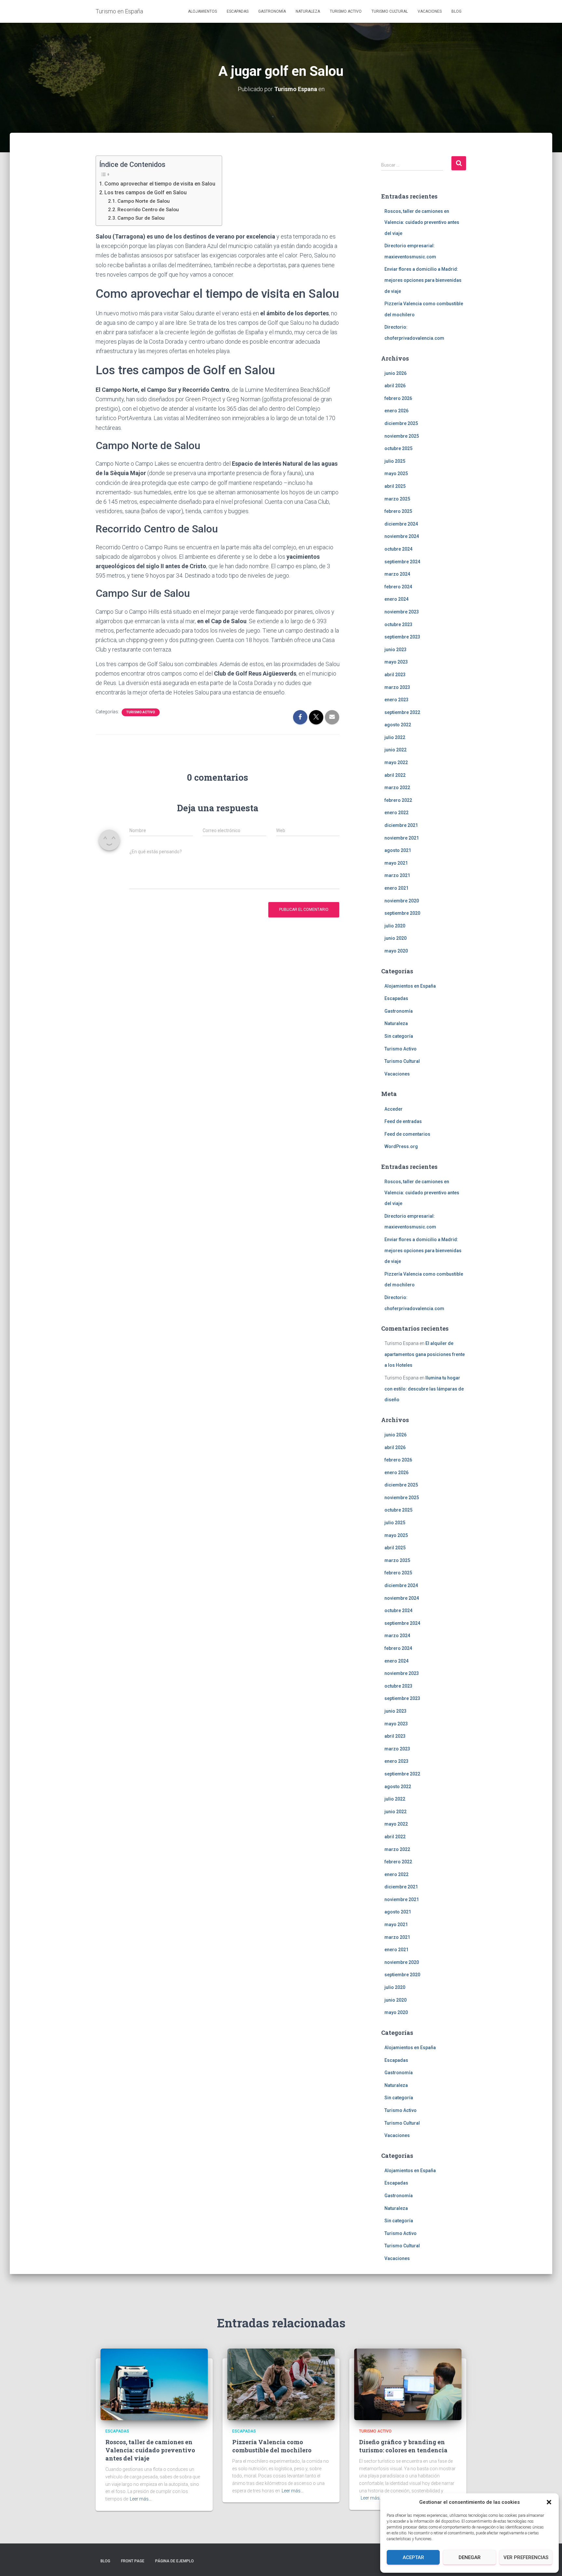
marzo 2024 (397, 574)
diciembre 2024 (401, 524)
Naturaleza (308, 11)
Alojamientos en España (410, 986)
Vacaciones (430, 11)
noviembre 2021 (402, 838)
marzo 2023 (397, 687)
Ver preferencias (526, 2557)
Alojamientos (202, 11)
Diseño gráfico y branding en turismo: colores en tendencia (403, 2446)
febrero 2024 (398, 587)
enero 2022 (396, 813)
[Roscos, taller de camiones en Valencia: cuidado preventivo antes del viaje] (154, 2384)
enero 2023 (396, 700)
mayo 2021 (396, 863)
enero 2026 (396, 411)
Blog (456, 11)
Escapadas (238, 11)
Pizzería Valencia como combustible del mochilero (272, 2446)
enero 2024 (396, 599)
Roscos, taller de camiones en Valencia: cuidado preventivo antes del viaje (422, 222)
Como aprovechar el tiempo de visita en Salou (160, 184)
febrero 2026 (398, 398)
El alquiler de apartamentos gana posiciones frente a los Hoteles (425, 1354)
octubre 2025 (398, 448)
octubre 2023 (398, 624)
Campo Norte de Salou (144, 201)
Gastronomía (272, 11)
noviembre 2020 (402, 901)
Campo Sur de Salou (141, 218)
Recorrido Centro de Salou (148, 210)
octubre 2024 (398, 549)
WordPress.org (401, 1146)
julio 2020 (395, 926)
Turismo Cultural (390, 11)
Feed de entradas (403, 1121)
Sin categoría (399, 1036)
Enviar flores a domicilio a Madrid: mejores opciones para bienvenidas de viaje (423, 280)
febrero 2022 (398, 800)
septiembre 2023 (402, 637)
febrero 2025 (398, 511)
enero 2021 (396, 888)
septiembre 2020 (402, 913)
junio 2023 (395, 650)
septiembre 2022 (402, 712)
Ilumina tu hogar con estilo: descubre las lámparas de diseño (424, 1389)
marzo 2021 (397, 875)
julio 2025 (395, 461)
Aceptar (413, 2557)
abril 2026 (395, 386)
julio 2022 (395, 737)
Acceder (394, 1109)
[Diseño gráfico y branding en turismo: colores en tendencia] (408, 2384)
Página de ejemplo (174, 2561)
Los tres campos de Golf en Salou (146, 192)
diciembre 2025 (401, 423)
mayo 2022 (396, 762)
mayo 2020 (396, 951)
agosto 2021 (398, 850)
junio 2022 (395, 750)
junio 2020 (395, 938)
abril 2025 (395, 486)
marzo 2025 (397, 499)
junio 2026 (395, 373)
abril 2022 (395, 775)
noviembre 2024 (402, 536)
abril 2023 (395, 675)
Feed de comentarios (407, 1134)
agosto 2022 (398, 725)
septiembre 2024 (402, 562)
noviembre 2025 (402, 436)
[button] (549, 2502)
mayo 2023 (396, 662)
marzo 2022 (397, 788)
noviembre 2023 (402, 612)
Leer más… (141, 2499)
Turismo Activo (346, 11)
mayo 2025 (396, 473)
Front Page (133, 2561)
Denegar (470, 2557)
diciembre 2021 (401, 825)
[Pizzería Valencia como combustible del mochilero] (281, 2384)
